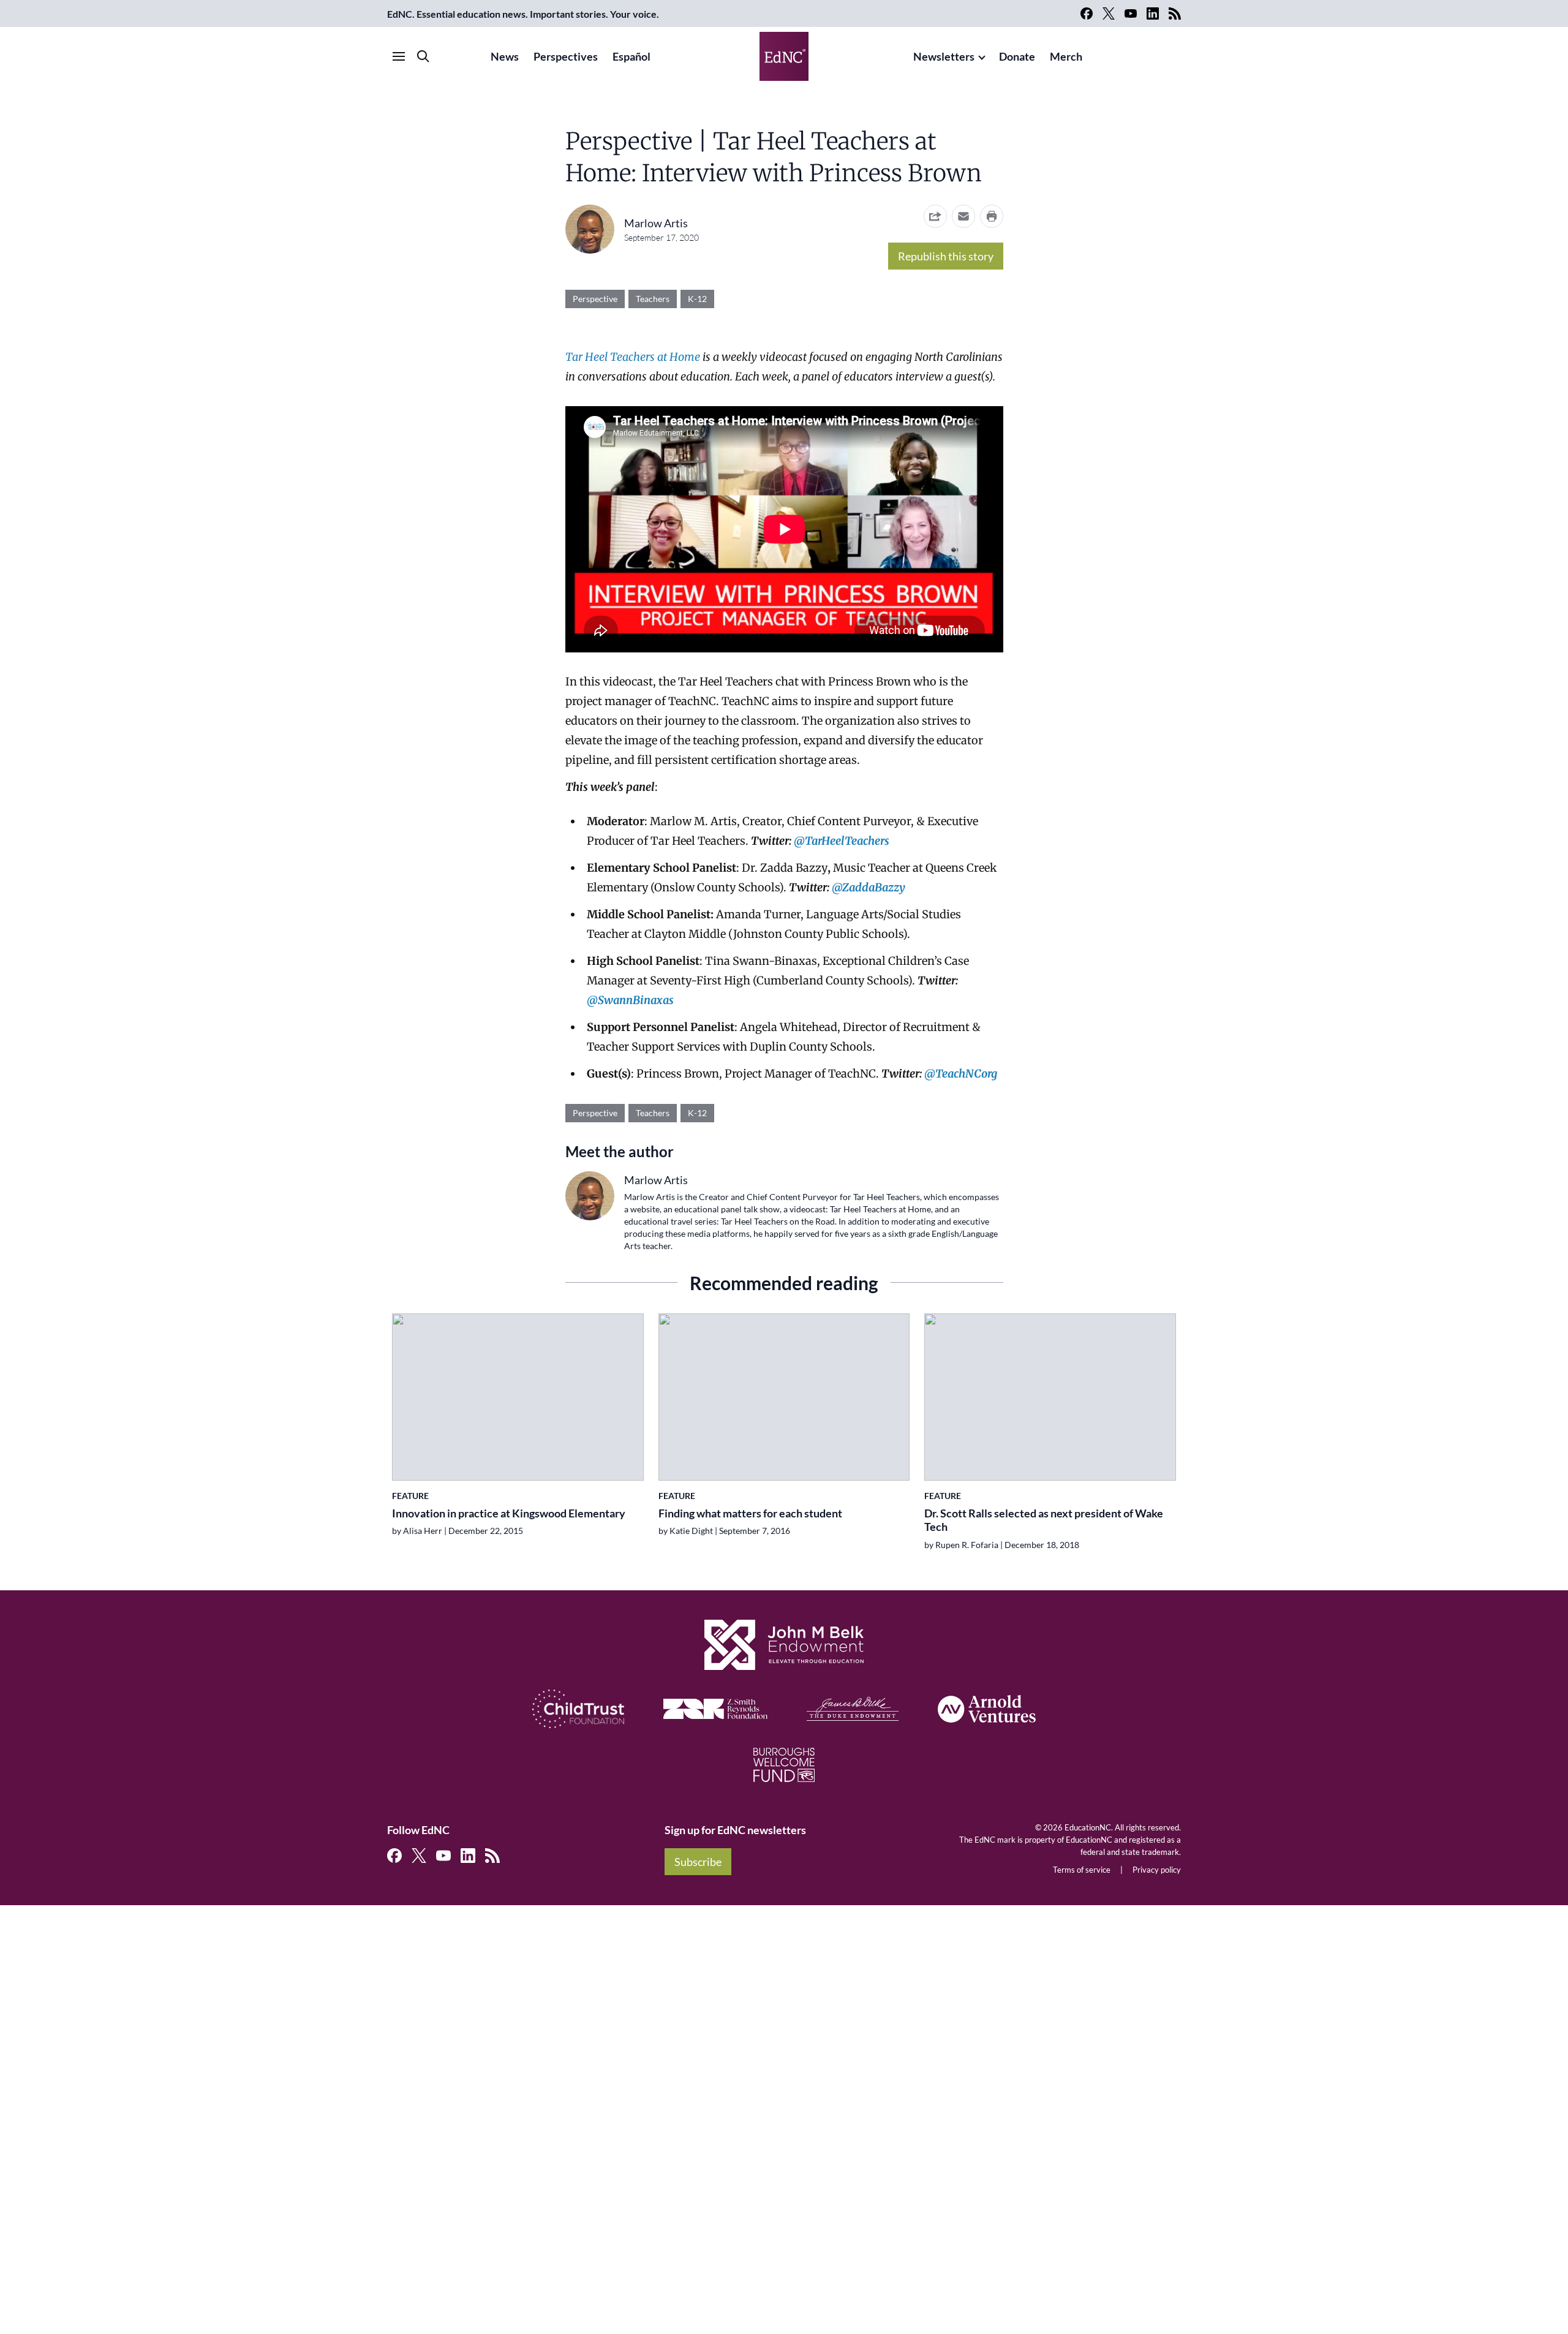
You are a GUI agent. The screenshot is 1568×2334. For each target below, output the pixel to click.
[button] (963, 216)
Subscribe (698, 1862)
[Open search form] (423, 56)
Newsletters (944, 56)
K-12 (697, 299)
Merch (1066, 56)
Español (631, 56)
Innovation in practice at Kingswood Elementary (509, 1513)
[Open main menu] (399, 56)
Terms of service (1082, 1870)
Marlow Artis (656, 223)
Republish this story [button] (946, 256)
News (505, 56)
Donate (1017, 56)
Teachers (653, 299)
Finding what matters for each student (750, 1513)
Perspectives (566, 56)
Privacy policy (1157, 1870)
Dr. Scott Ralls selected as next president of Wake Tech (1044, 1520)
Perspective (595, 299)
